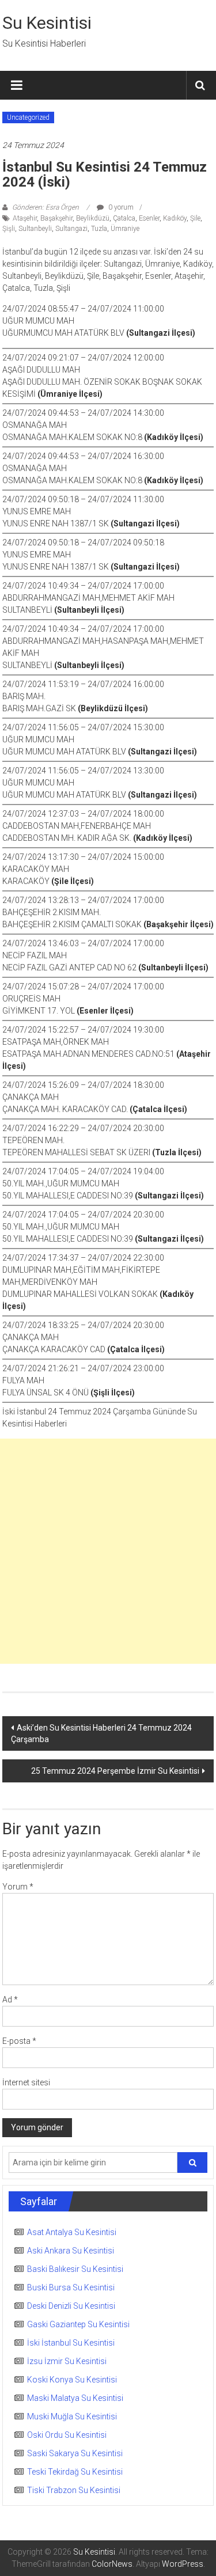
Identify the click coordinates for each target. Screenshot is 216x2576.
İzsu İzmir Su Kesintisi (67, 2361)
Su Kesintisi (47, 23)
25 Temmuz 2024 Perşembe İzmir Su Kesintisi (115, 1771)
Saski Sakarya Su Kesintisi (75, 2453)
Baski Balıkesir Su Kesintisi (75, 2269)
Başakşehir (56, 218)
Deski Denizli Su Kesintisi (71, 2306)
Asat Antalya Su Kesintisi (72, 2232)
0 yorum (120, 207)
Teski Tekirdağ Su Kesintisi (75, 2472)
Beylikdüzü (93, 218)
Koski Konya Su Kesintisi (72, 2380)
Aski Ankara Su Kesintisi (71, 2251)
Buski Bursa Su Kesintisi (71, 2287)
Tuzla (99, 229)
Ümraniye (125, 229)
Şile (195, 218)
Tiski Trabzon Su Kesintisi (74, 2490)
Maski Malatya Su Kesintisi (75, 2398)
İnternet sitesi (26, 2082)
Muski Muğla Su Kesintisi (72, 2416)
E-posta (19, 2041)
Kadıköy (175, 218)
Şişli (9, 229)
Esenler (149, 218)
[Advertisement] (108, 1551)
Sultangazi (71, 229)
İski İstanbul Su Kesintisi (71, 2343)
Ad (10, 2000)
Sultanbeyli (35, 229)
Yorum (18, 1887)
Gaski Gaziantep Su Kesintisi (78, 2324)
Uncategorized (28, 117)
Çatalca (124, 218)
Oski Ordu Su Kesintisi (67, 2435)
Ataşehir (25, 218)
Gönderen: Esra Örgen (46, 207)
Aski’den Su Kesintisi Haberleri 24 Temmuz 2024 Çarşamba (101, 1733)
